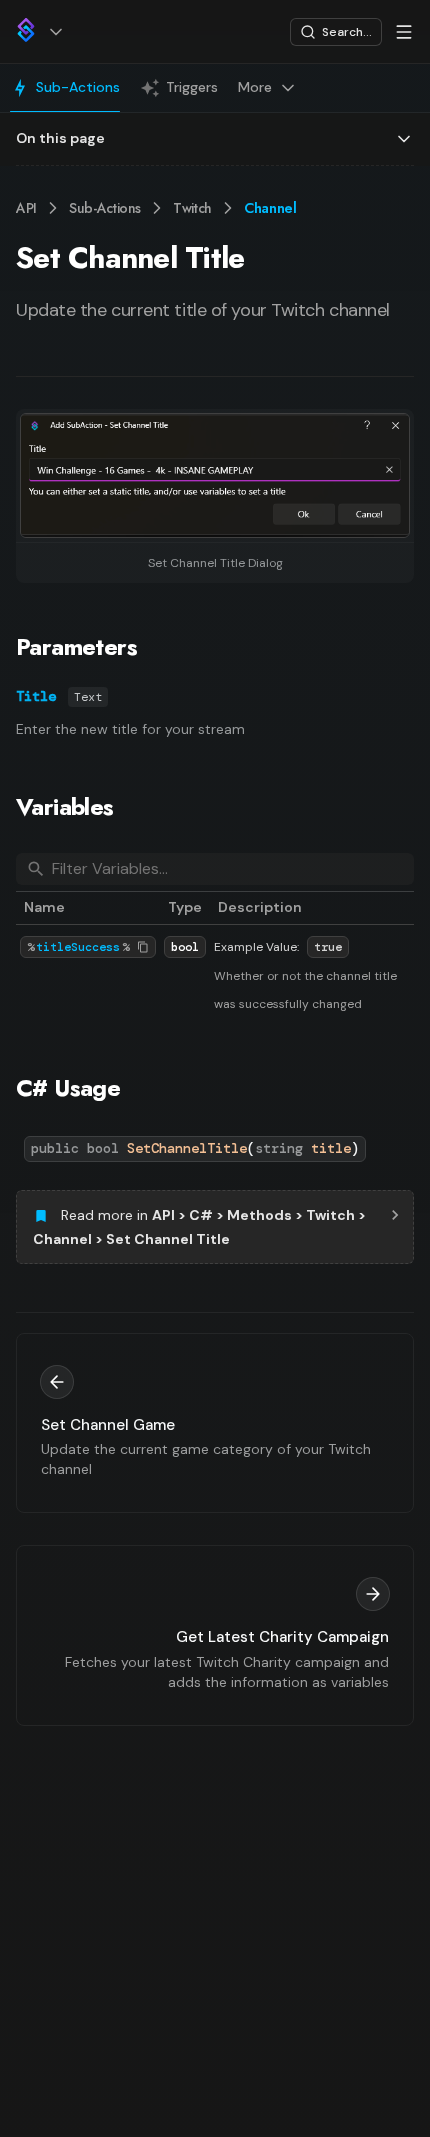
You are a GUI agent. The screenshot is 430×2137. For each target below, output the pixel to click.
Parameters (76, 646)
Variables (65, 806)
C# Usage (68, 1087)
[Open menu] (404, 32)
